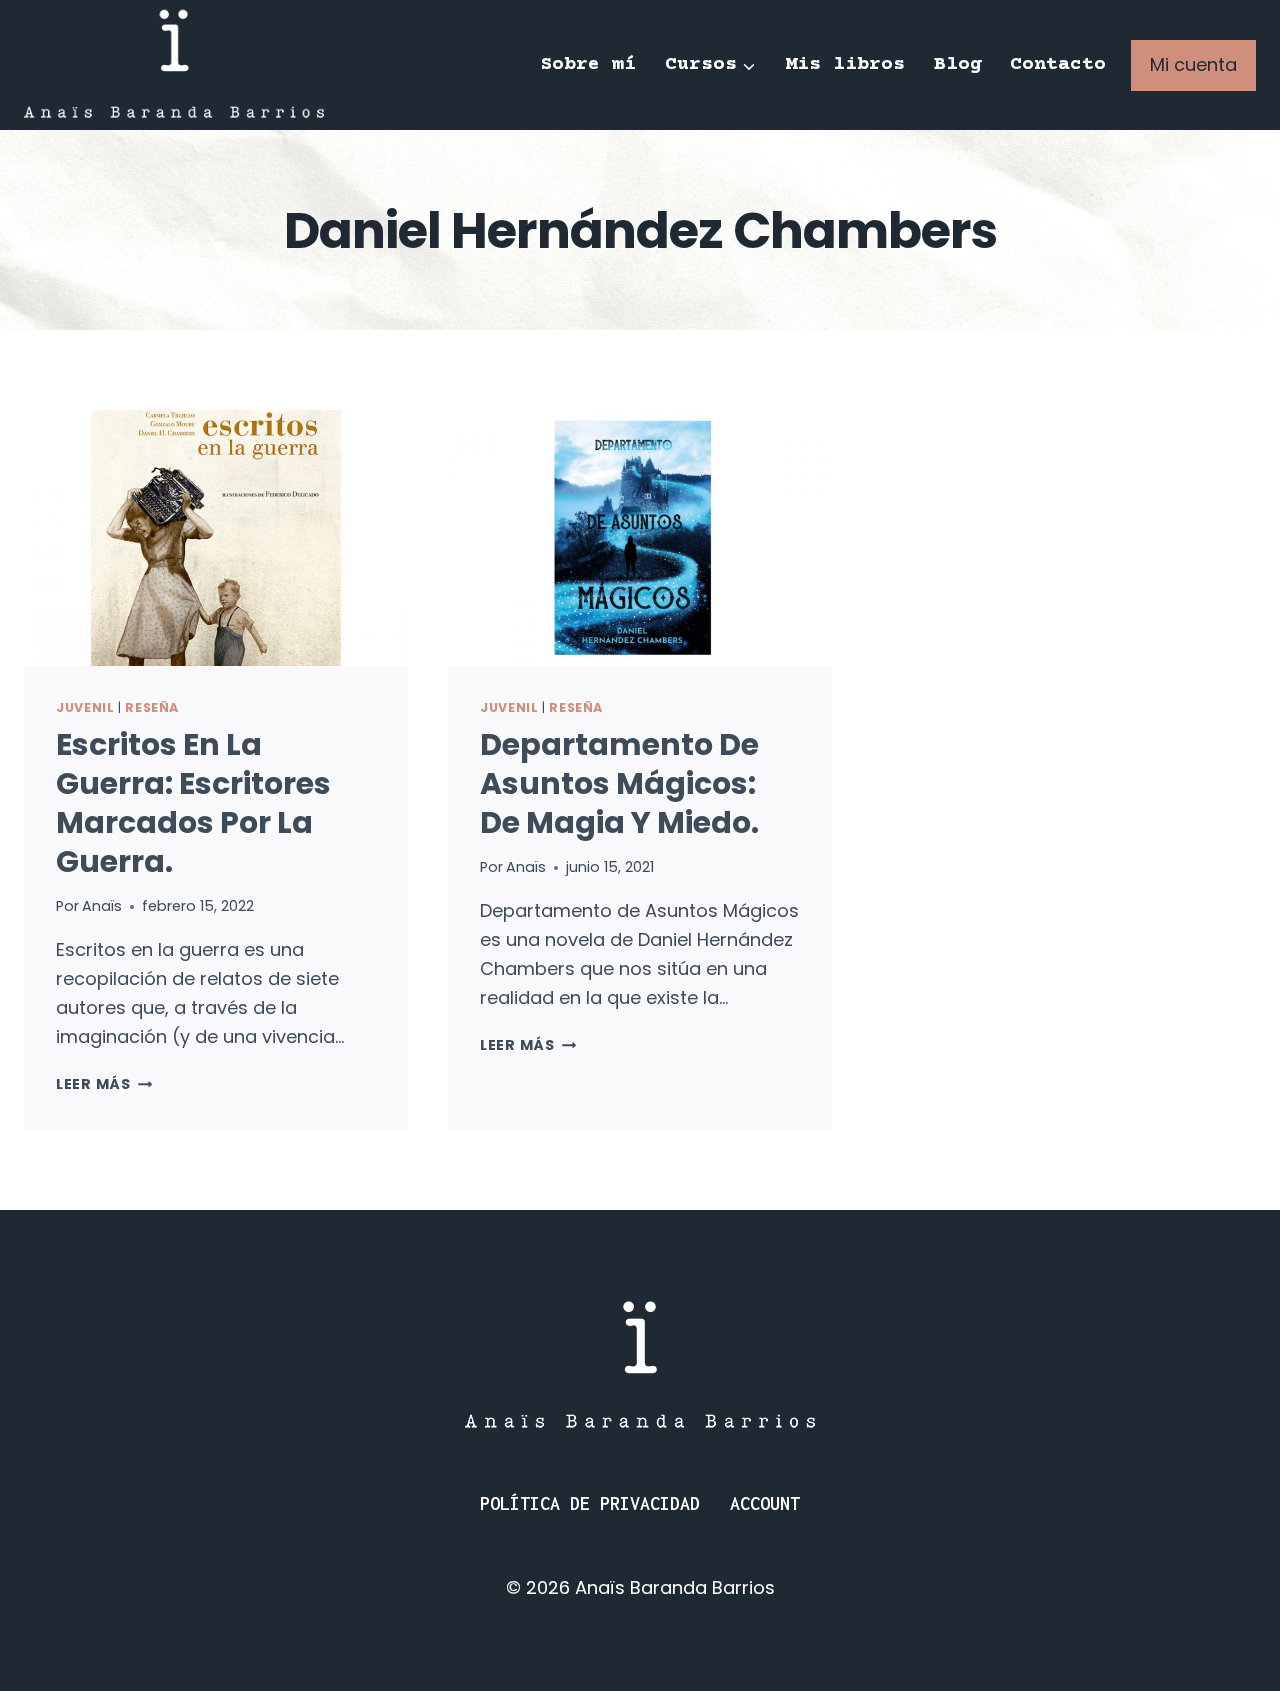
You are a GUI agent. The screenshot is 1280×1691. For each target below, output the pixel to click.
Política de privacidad (590, 1503)
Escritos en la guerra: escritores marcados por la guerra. (193, 803)
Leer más (104, 1084)
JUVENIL (85, 707)
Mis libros (845, 64)
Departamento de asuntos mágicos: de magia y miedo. (619, 783)
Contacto (1058, 64)
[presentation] (216, 538)
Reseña (152, 707)
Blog (958, 64)
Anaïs (102, 906)
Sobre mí (588, 64)
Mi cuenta (1193, 64)
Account (765, 1503)
